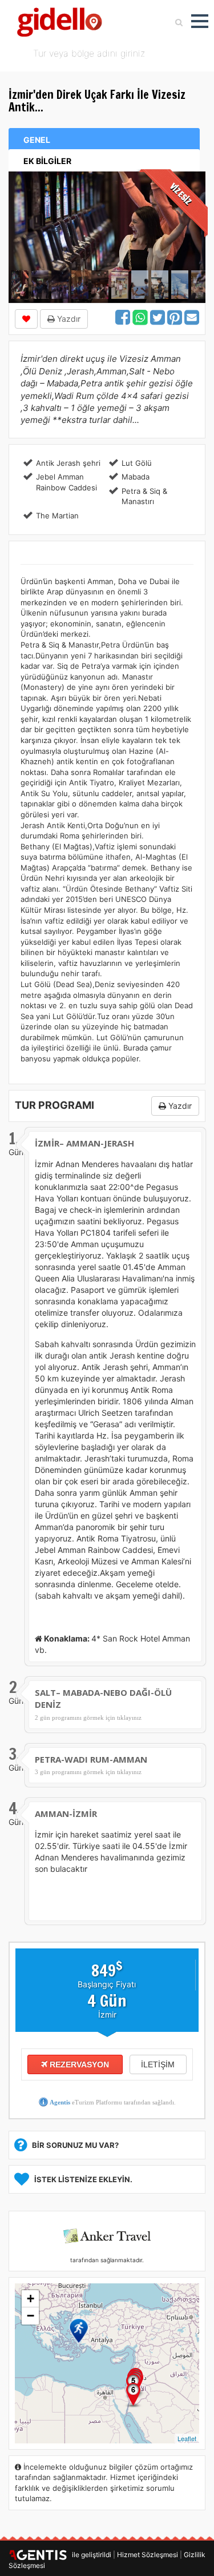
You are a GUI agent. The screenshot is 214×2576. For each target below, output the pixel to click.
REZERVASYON (78, 2064)
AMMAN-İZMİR (66, 1814)
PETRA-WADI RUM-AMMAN (91, 1759)
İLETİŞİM (158, 2064)
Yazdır (68, 319)
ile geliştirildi (89, 2555)
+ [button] (31, 2299)
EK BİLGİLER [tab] (47, 161)
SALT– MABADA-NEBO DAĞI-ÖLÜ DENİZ (103, 1698)
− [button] (31, 2316)
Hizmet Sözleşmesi (148, 2555)
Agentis (60, 2102)
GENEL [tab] (37, 140)
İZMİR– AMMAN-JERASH (84, 1143)
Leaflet (187, 2438)
